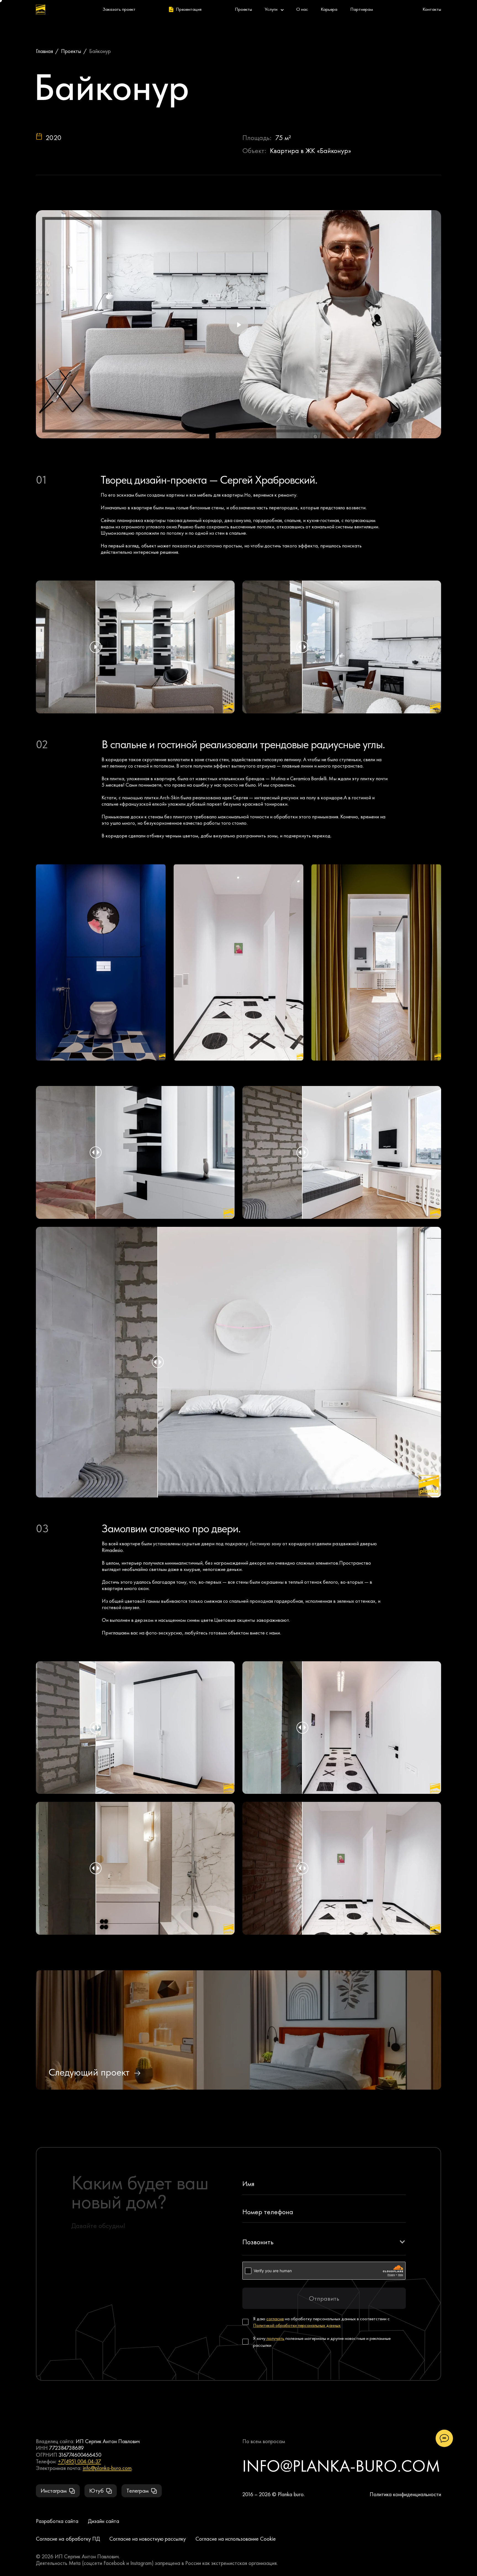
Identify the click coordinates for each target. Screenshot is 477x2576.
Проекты (71, 51)
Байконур (100, 51)
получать (275, 2338)
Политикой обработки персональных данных (297, 2325)
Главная (44, 51)
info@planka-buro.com (107, 2468)
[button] (324, 2242)
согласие (275, 2319)
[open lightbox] (101, 962)
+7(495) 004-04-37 (79, 2461)
